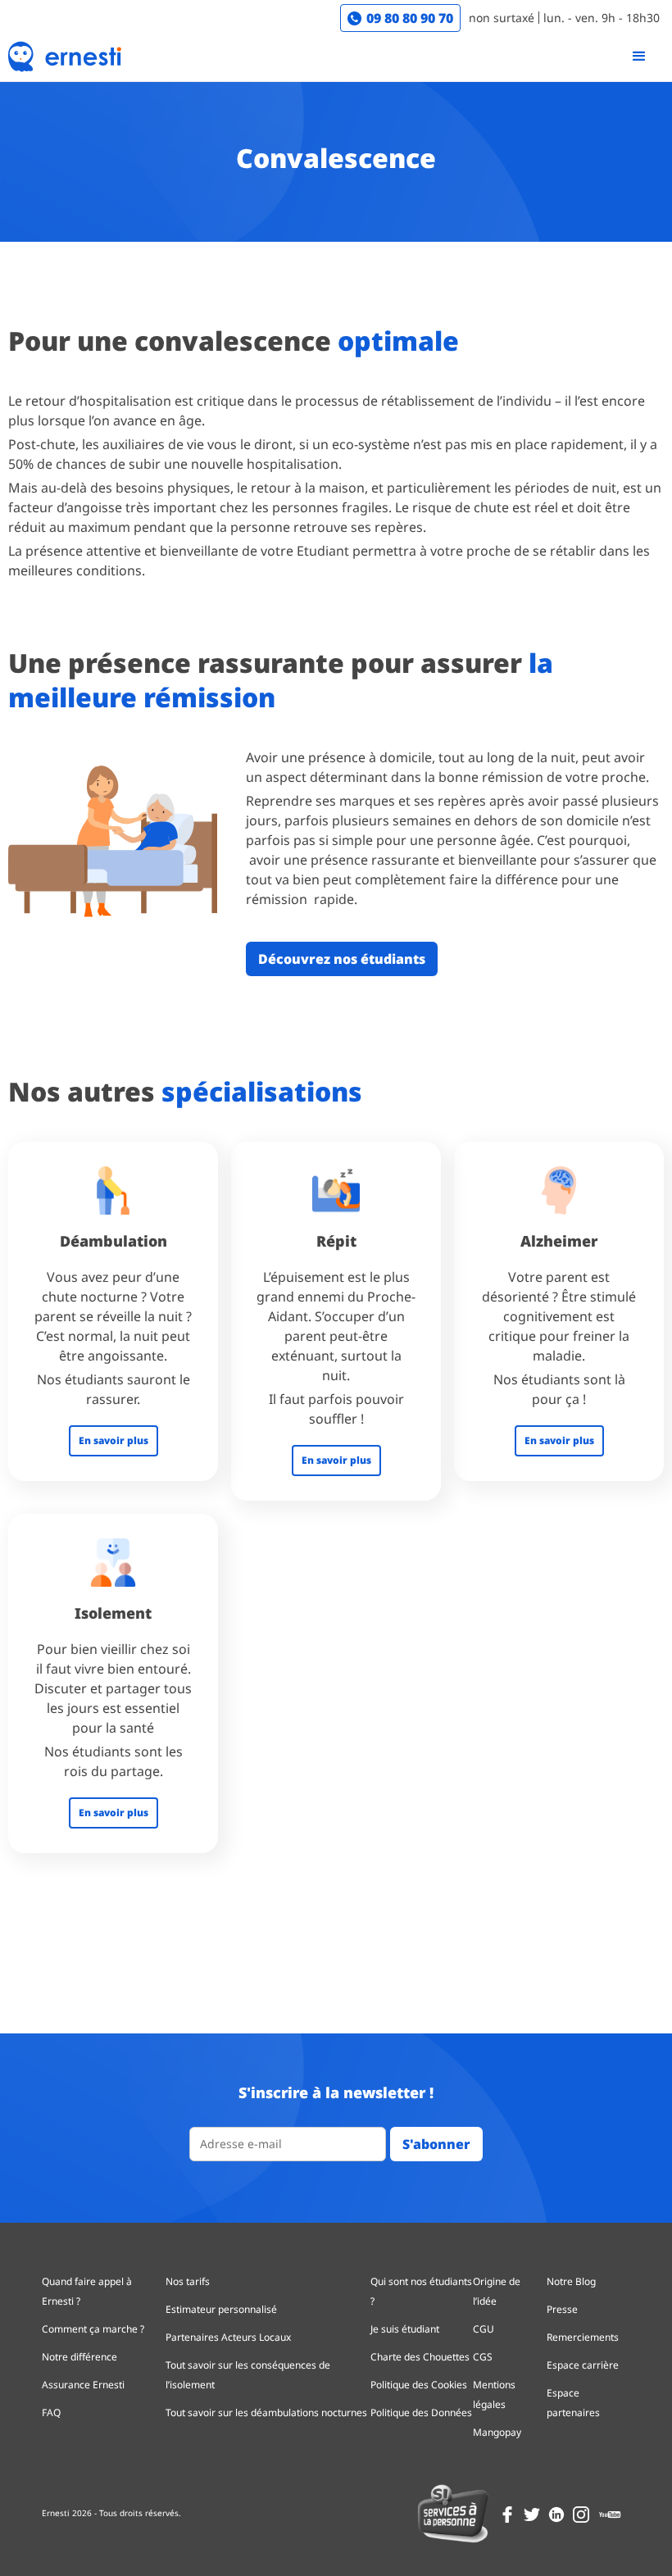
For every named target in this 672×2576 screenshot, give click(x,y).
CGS (483, 2357)
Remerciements (583, 2337)
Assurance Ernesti (83, 2385)
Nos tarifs (188, 2281)
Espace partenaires (573, 2403)
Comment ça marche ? (93, 2329)
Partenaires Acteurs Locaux (228, 2337)
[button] (639, 57)
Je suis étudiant (405, 2329)
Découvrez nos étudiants (342, 959)
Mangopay (497, 2432)
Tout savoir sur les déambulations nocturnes (266, 2412)
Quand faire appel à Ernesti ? (87, 2291)
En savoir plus (114, 1440)
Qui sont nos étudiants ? (421, 2291)
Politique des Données (421, 2412)
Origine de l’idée (497, 2291)
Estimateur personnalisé (221, 2309)
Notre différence (79, 2357)
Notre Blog (571, 2281)
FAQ (51, 2412)
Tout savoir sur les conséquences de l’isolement (248, 2375)
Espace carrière (583, 2365)
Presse (562, 2309)
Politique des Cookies (419, 2385)
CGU (484, 2329)
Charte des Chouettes (420, 2357)
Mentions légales (494, 2394)
